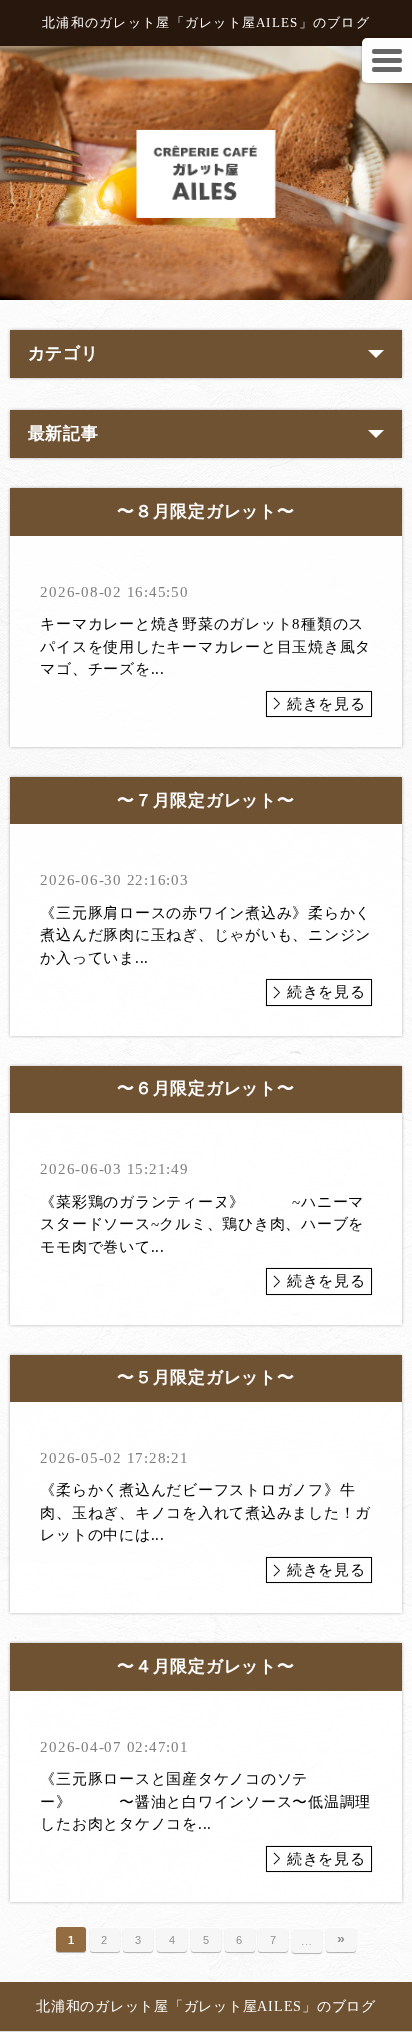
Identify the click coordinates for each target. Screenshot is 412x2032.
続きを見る (326, 704)
